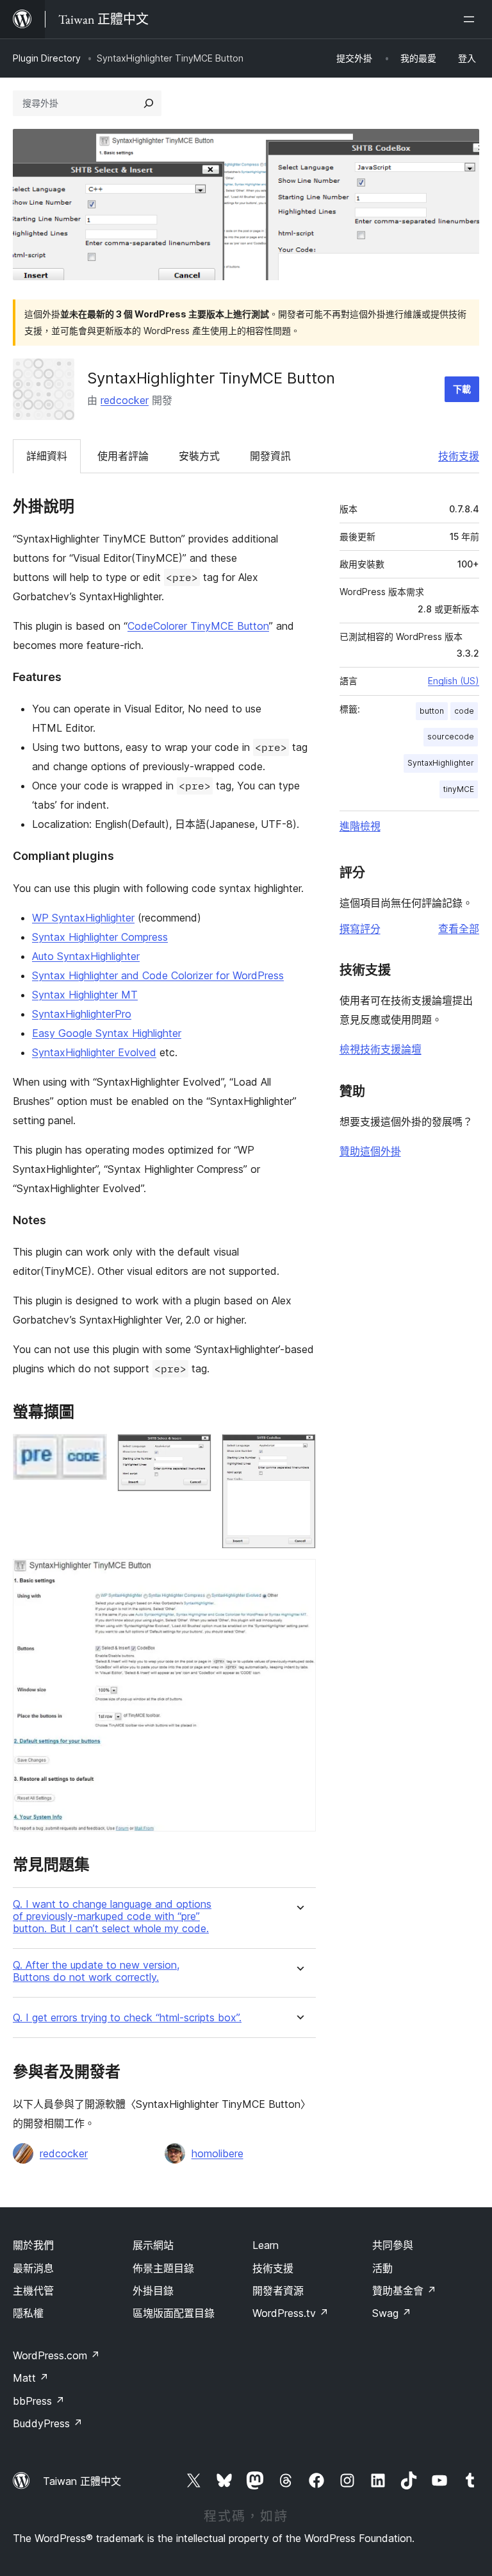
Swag (392, 2313)
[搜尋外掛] (149, 103)
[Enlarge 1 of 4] (90, 1451)
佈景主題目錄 (163, 2268)
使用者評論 (123, 456)
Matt (31, 2378)
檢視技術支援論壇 (381, 1049)
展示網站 (153, 2245)
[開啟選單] (471, 19)
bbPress (39, 2401)
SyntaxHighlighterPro (82, 1014)
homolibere (217, 2153)
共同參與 (393, 2245)
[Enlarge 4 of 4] (299, 1576)
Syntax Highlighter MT (85, 995)
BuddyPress (48, 2423)
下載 (462, 389)
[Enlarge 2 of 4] (194, 1451)
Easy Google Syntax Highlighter (107, 1033)
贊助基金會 (404, 2291)
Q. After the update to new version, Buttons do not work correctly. (96, 1971)
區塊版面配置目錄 (174, 2313)
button (432, 711)
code (464, 711)
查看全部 (459, 929)
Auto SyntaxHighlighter (86, 956)
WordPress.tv (291, 2313)
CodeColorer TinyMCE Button (198, 626)
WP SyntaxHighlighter (83, 918)
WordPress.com (56, 2355)
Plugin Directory (47, 58)
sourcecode (451, 737)
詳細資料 (47, 456)
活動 (382, 2268)
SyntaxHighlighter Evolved (94, 1052)
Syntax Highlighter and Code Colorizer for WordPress (158, 975)
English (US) (454, 681)
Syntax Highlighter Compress (100, 937)
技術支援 (459, 456)
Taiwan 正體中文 (82, 2481)
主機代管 (33, 2291)
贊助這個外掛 (370, 1151)
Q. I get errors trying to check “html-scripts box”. (127, 2018)
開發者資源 (278, 2291)
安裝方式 (199, 456)
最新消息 (33, 2268)
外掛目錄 (153, 2291)
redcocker (125, 400)
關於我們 (33, 2245)
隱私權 (28, 2313)
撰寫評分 (360, 929)
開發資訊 (270, 456)
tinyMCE (459, 789)
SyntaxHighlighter (441, 763)
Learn (266, 2245)
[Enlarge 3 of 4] (299, 1451)
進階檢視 (360, 826)
